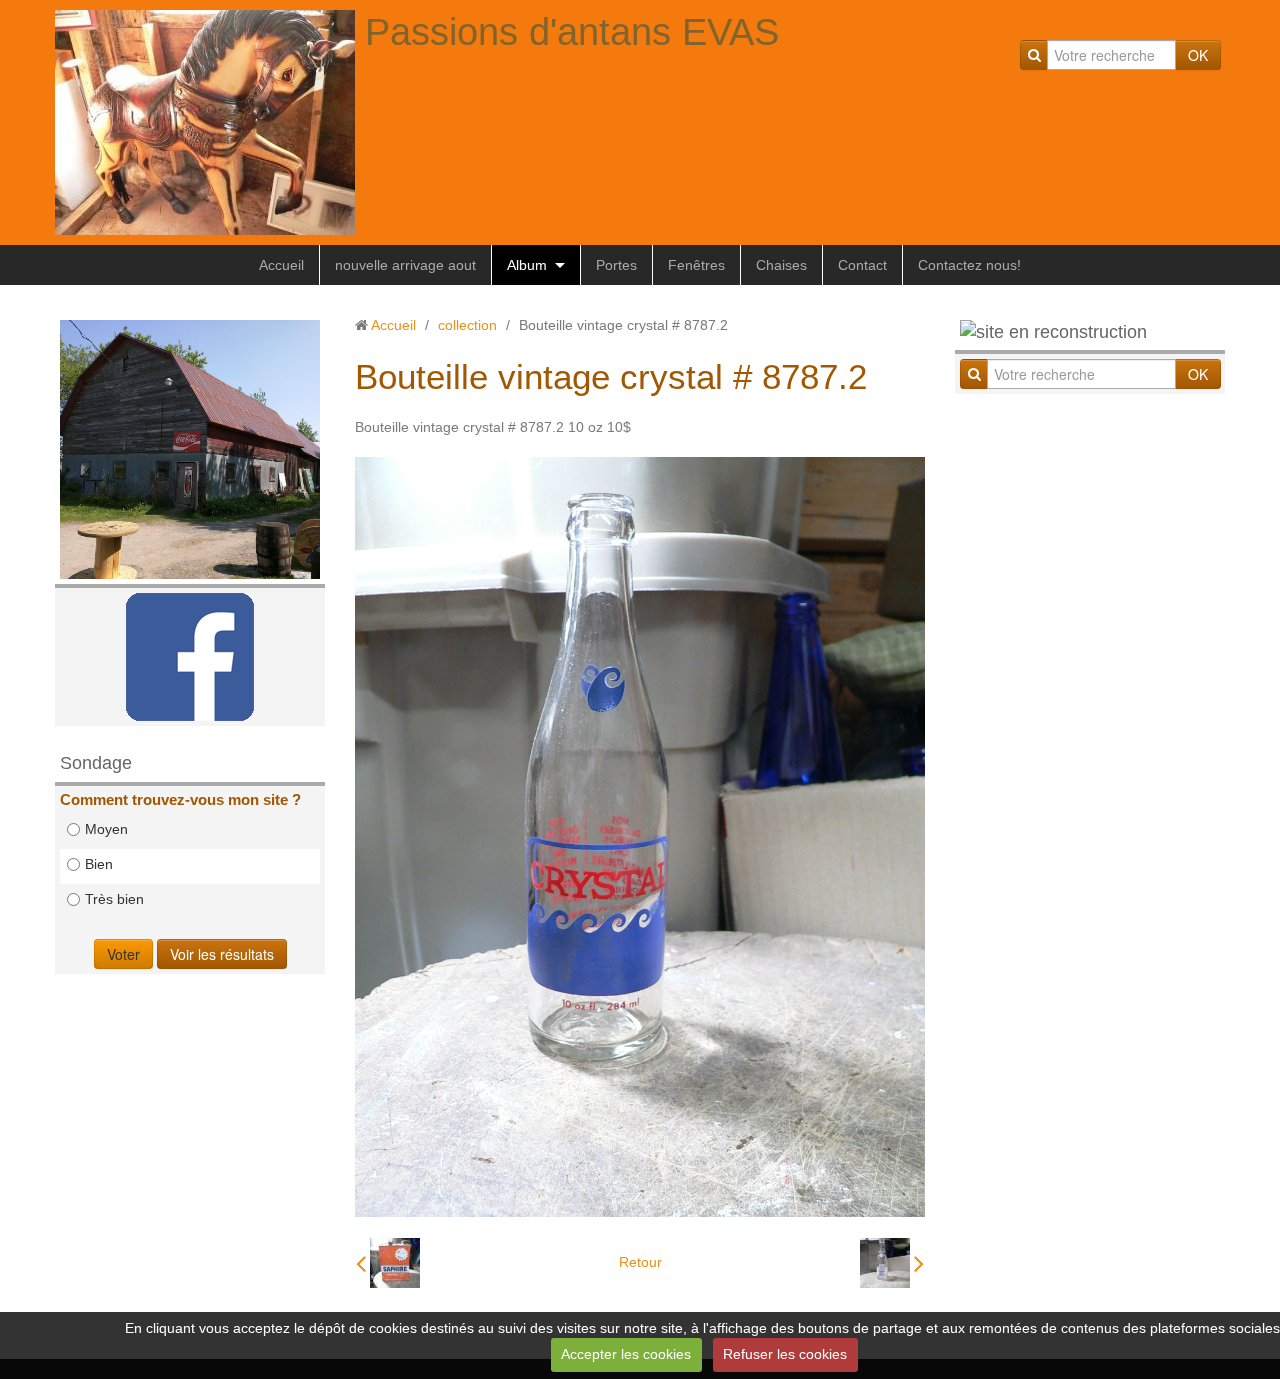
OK (1198, 55)
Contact (862, 265)
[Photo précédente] (388, 1263)
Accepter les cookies (626, 1354)
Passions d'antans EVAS (572, 32)
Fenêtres (696, 265)
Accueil (281, 265)
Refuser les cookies (785, 1354)
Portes (616, 265)
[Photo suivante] (892, 1263)
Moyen (106, 829)
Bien (99, 864)
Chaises (781, 265)
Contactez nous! (969, 265)
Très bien (114, 899)
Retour (640, 1262)
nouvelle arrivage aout (405, 265)
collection (467, 325)
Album (527, 265)
